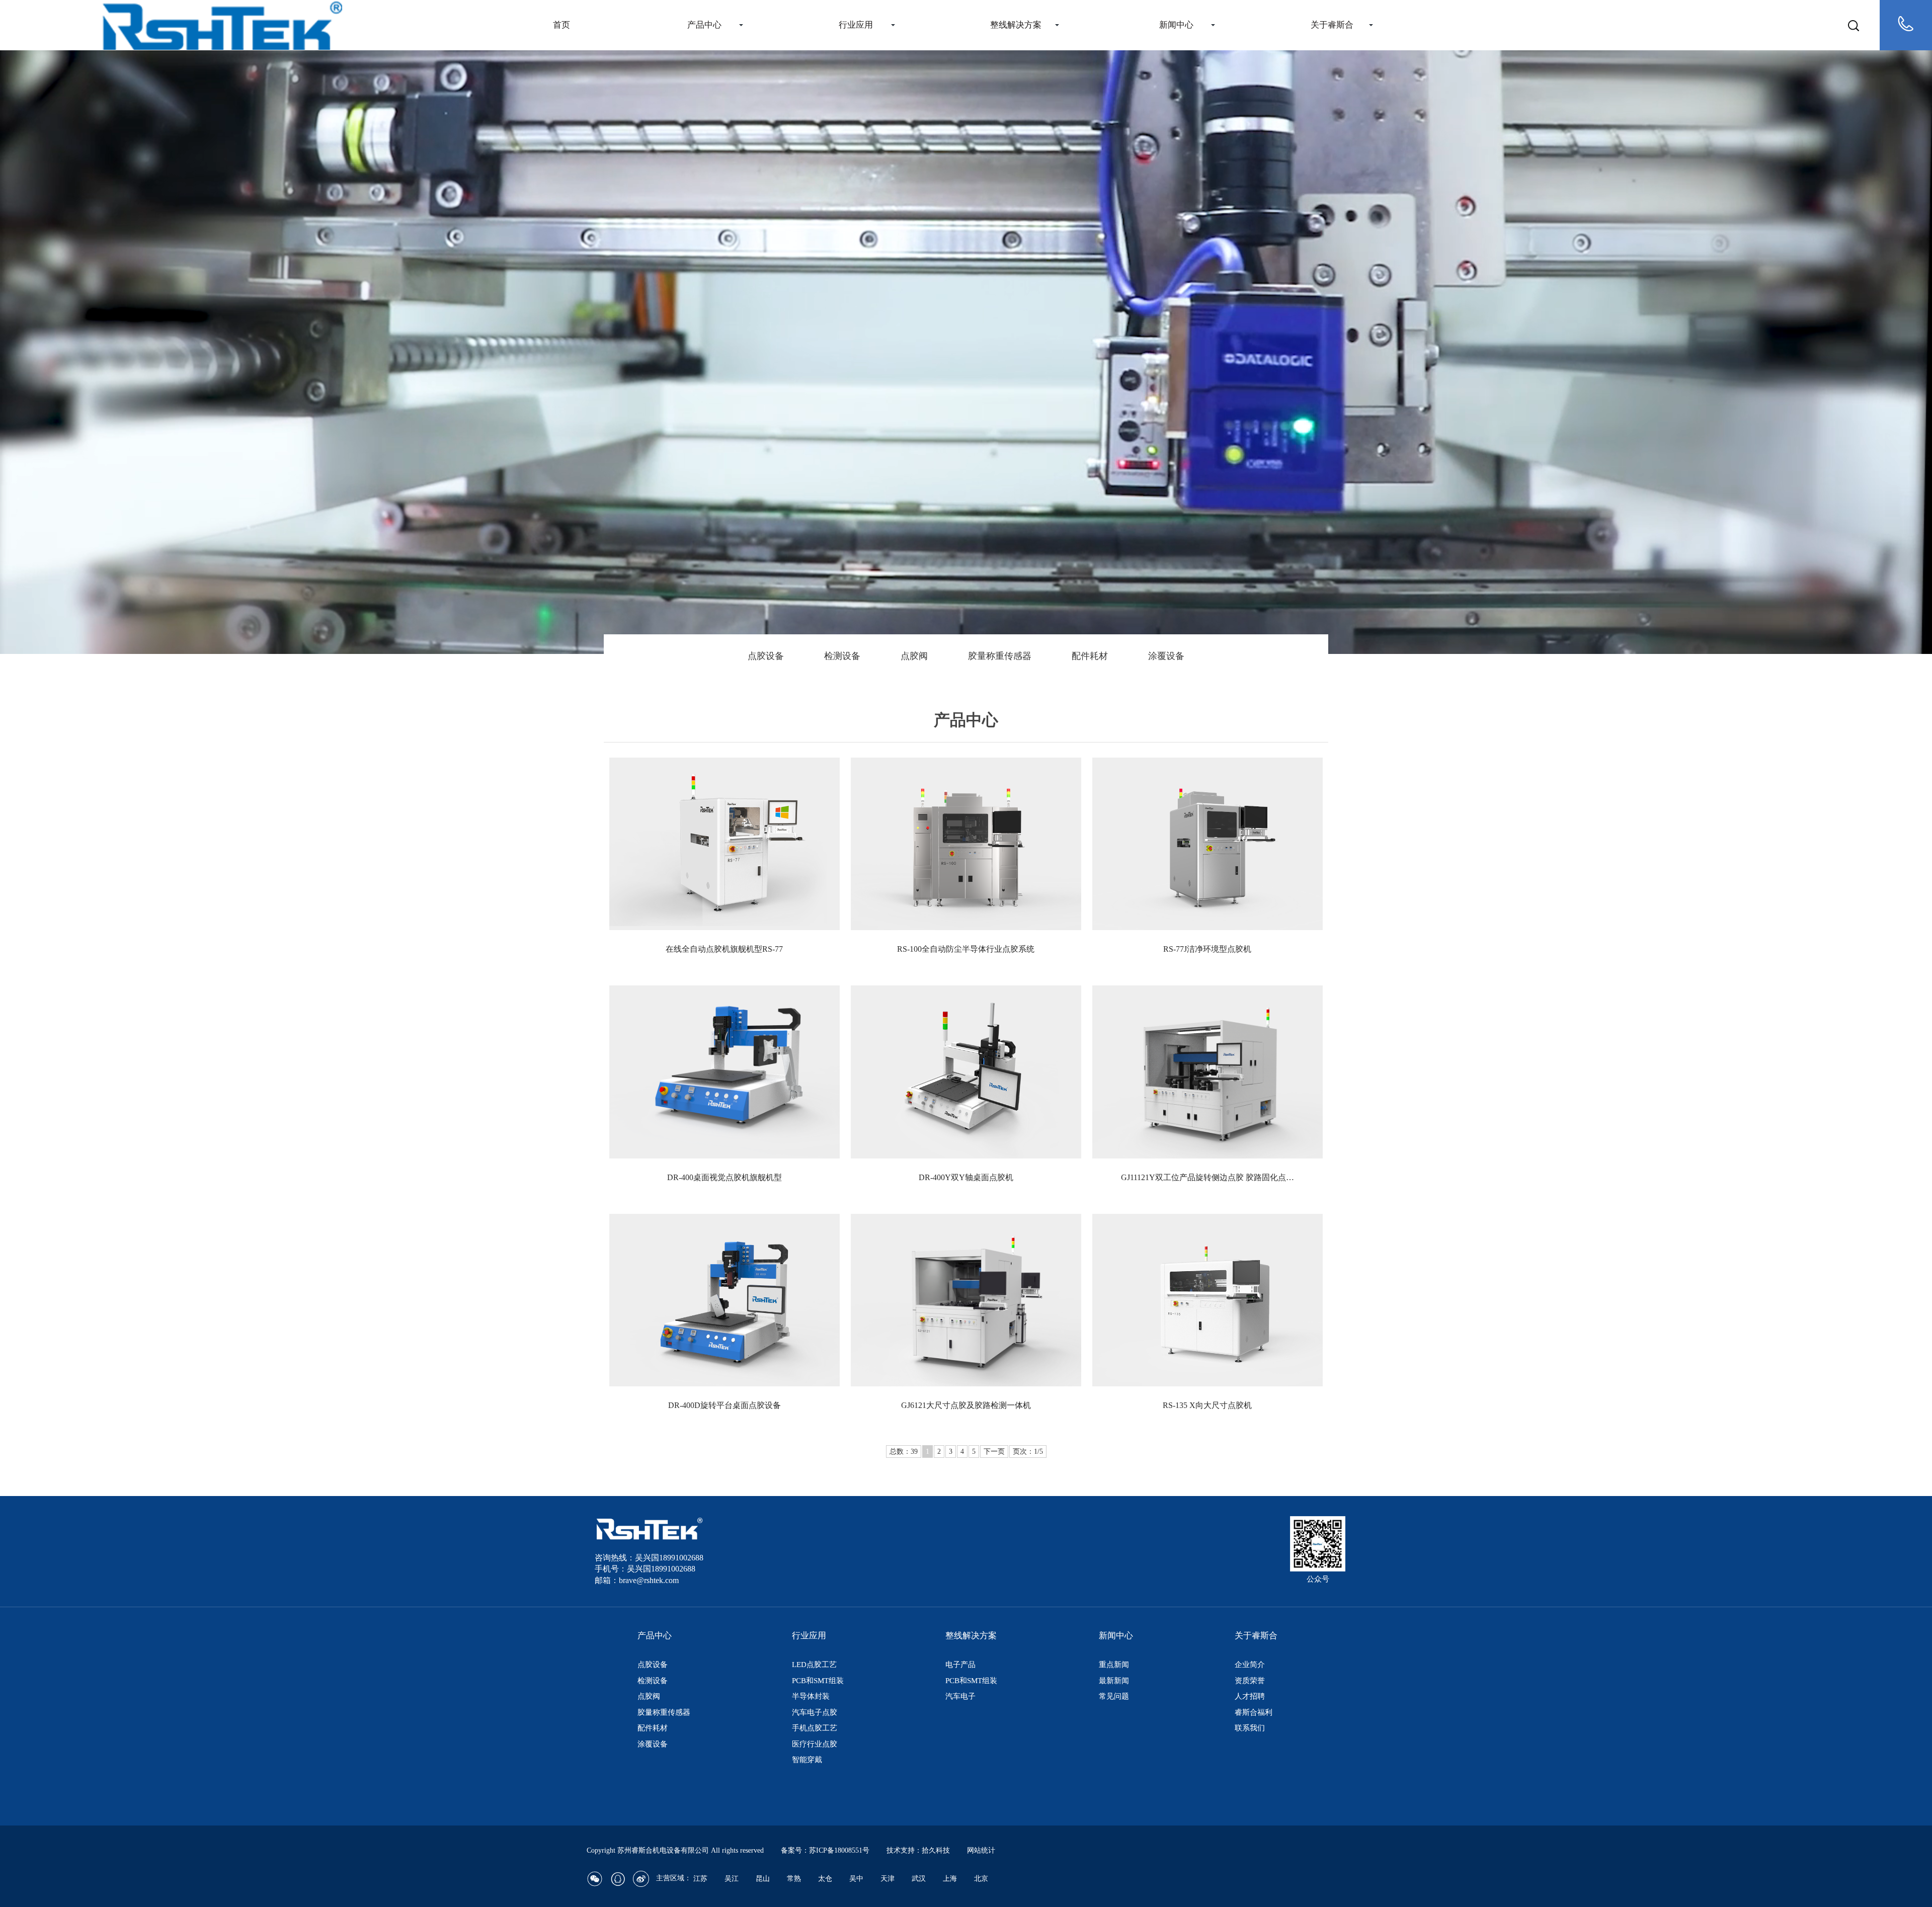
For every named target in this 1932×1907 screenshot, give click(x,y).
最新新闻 (1114, 1681)
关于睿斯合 (1332, 25)
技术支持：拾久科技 (918, 1850)
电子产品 (960, 1665)
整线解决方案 (1016, 25)
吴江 (732, 1879)
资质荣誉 (1250, 1681)
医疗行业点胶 (815, 1744)
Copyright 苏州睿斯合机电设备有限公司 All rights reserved (676, 1850)
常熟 (794, 1879)
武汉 (919, 1879)
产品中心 (704, 25)
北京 (981, 1879)
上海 (950, 1879)
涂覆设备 (1166, 656)
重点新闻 (1114, 1665)
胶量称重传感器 (1000, 656)
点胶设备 (766, 656)
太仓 (825, 1879)
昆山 (763, 1879)
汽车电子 (960, 1696)
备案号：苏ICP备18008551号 (825, 1850)
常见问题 (1114, 1696)
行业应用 (856, 25)
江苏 (700, 1879)
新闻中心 (1176, 25)
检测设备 (842, 656)
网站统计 (981, 1850)
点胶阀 (914, 656)
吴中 (856, 1879)
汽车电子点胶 (815, 1712)
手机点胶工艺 (815, 1728)
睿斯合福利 (1254, 1712)
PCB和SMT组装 (818, 1681)
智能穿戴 (807, 1760)
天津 (888, 1879)
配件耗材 (1090, 656)
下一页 (994, 1452)
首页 (561, 25)
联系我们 (1250, 1728)
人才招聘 (1250, 1696)
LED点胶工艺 (814, 1665)
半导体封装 (811, 1696)
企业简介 (1250, 1665)
